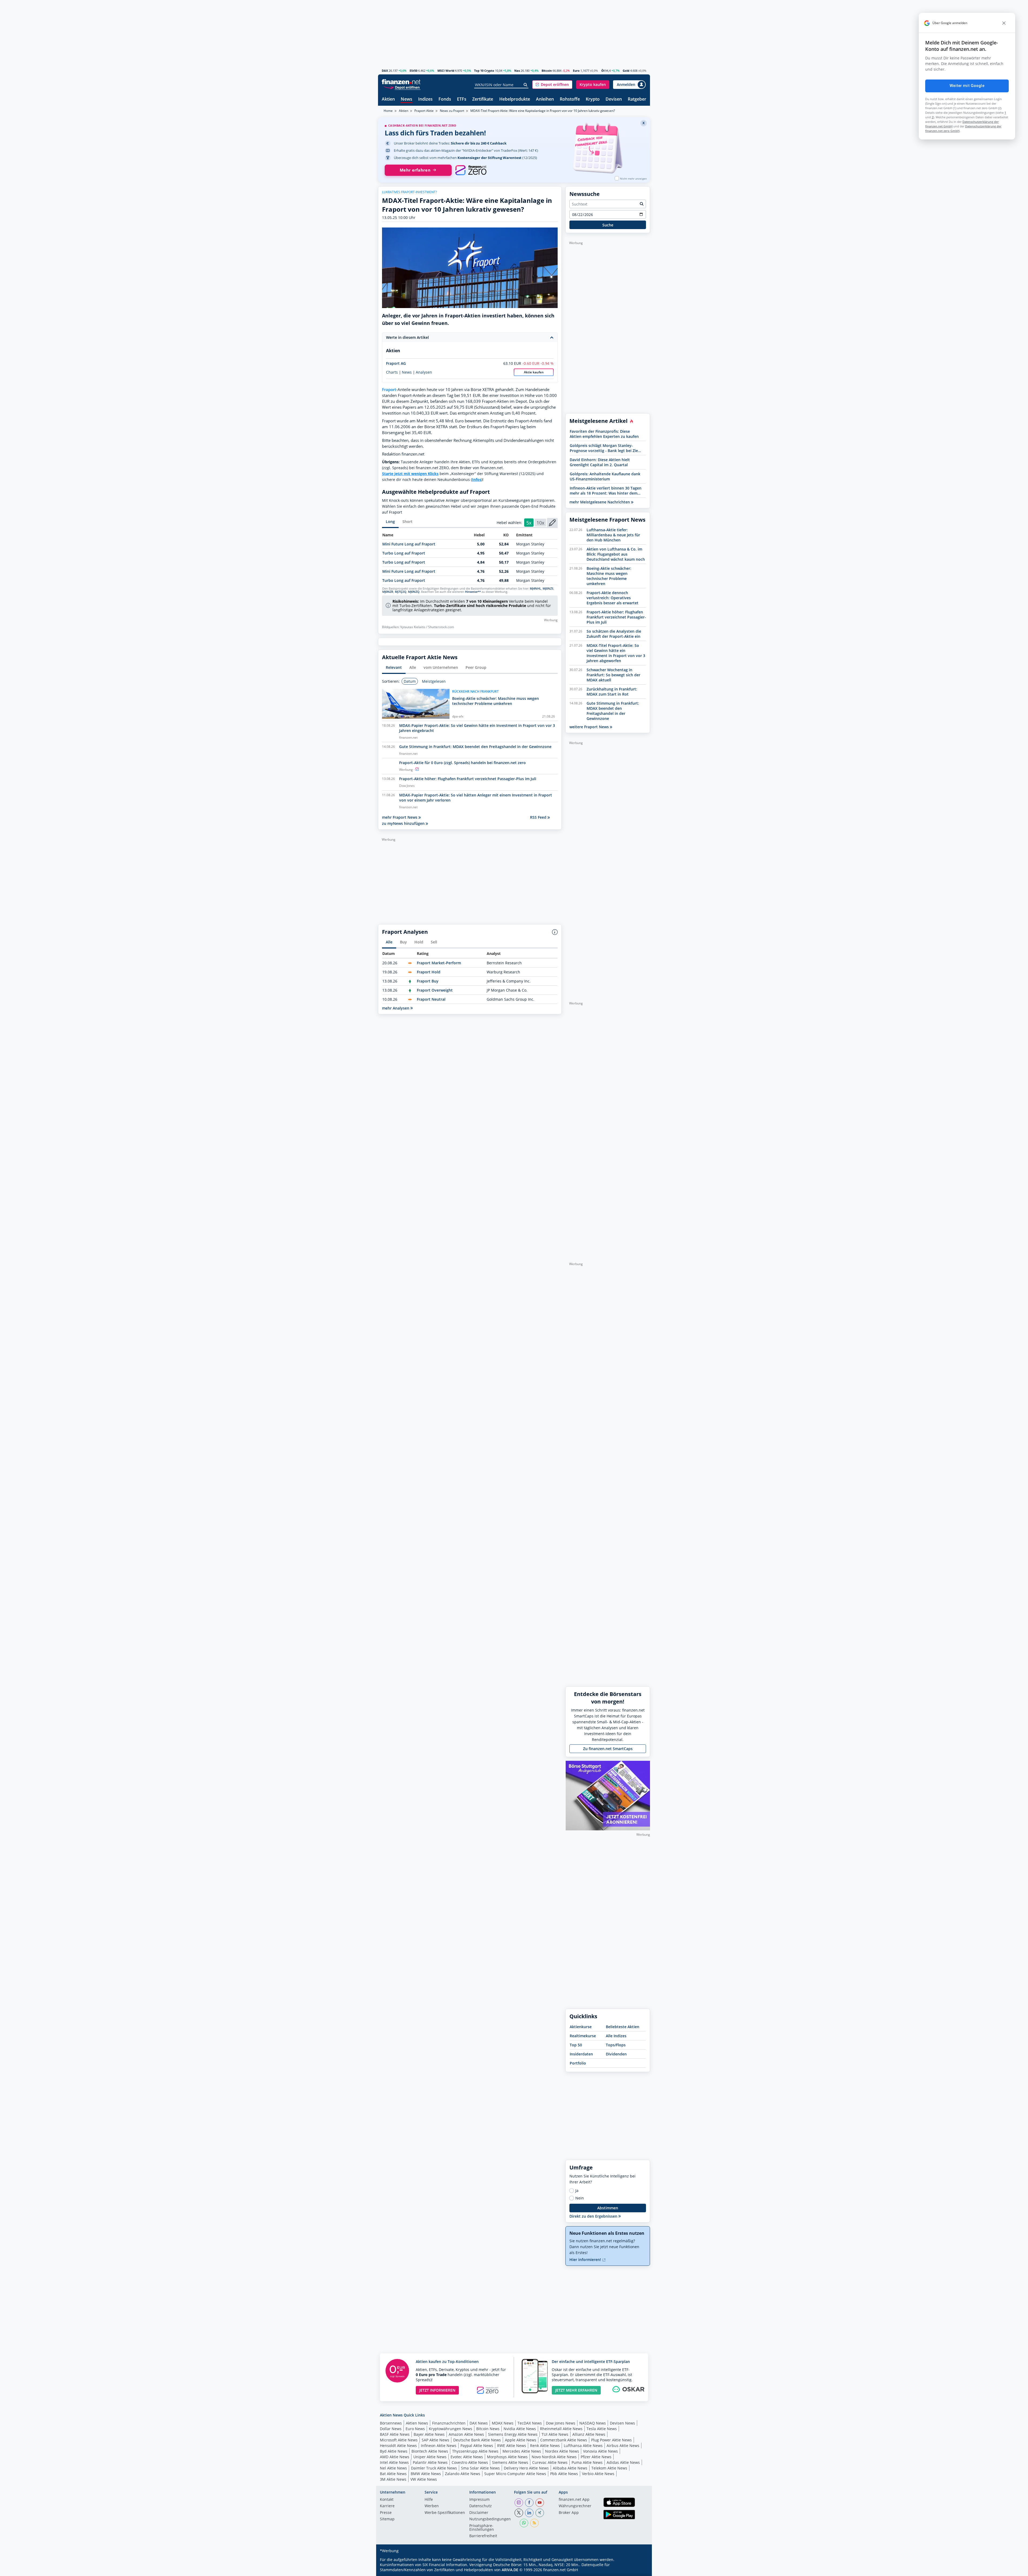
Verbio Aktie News (598, 2474)
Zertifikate (483, 99)
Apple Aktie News (521, 2440)
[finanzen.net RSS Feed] (534, 2523)
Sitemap (387, 2519)
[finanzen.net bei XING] (540, 2513)
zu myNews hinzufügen (404, 823)
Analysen (424, 372)
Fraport (389, 390)
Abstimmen (608, 2208)
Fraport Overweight (435, 990)
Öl (603, 71)
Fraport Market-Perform (439, 963)
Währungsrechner (575, 2506)
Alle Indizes (616, 2036)
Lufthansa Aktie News (583, 2446)
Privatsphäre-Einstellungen (482, 2528)
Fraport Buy (428, 981)
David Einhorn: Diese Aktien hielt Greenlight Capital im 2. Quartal (600, 462)
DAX (385, 71)
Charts (392, 372)
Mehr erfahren (415, 170)
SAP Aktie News (435, 2440)
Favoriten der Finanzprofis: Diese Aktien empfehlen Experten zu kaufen (604, 434)
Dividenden (616, 2054)
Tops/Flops (616, 2045)
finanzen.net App (574, 2500)
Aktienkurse (581, 2027)
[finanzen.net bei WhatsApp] (524, 2523)
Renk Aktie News (545, 2446)
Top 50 (576, 2045)
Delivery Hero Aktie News (526, 2468)
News (407, 99)
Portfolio (578, 2063)
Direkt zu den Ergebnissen (594, 2216)
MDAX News (503, 2423)
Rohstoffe (570, 99)
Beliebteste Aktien (623, 2027)
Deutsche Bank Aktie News (477, 2440)
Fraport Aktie (424, 111)
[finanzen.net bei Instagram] (519, 2503)
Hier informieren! (586, 2260)
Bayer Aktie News (429, 2434)
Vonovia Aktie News (600, 2451)
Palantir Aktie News (430, 2462)
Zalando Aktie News (463, 2474)
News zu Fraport (452, 111)
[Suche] (526, 85)
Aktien (388, 99)
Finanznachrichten (449, 2423)
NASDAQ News (593, 2423)
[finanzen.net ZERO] (471, 170)
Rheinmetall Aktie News (561, 2429)
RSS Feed (539, 817)
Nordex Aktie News (562, 2451)
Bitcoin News (488, 2429)
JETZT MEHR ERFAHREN (576, 2390)
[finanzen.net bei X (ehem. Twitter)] (519, 2513)
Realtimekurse (583, 2036)
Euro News (415, 2429)
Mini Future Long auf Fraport (409, 544)
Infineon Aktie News (439, 2446)
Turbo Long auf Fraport (404, 553)
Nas (517, 71)
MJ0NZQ (414, 592)
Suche (608, 225)
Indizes (425, 99)
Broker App (569, 2513)
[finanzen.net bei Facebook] (529, 2503)
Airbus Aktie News (623, 2446)
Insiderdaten (581, 2054)
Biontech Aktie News (430, 2451)
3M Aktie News (393, 2479)
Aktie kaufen (534, 372)
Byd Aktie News (394, 2451)
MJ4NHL (535, 589)
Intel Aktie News (394, 2462)
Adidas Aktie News (623, 2462)
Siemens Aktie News (510, 2462)
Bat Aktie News (393, 2474)
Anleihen (545, 99)
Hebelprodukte (515, 99)
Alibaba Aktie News (570, 2468)
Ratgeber (637, 99)
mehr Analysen (396, 1008)
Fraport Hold (429, 972)
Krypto (593, 99)
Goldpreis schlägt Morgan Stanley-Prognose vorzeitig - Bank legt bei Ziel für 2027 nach (604, 448)
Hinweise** (473, 592)
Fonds (445, 99)
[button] (552, 85)
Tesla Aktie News (602, 2429)
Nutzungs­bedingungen (490, 2519)
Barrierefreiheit (483, 2536)
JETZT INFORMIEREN (437, 2390)
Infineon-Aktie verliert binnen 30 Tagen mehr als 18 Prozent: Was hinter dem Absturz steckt (606, 491)
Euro (576, 71)
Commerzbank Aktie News (564, 2440)
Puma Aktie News (587, 2462)
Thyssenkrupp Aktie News (475, 2451)
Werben (432, 2506)
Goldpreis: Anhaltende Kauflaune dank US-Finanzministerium (605, 476)
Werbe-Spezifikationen (445, 2513)
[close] (1004, 23)
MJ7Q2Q (401, 592)
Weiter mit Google (967, 86)
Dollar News (391, 2429)
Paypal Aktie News (477, 2446)
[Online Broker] (402, 87)
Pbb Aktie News (564, 2474)
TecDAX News (530, 2423)
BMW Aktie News (426, 2474)
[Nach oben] (639, 2570)
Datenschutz (481, 2506)
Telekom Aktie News (609, 2468)
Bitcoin (547, 71)
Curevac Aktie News (550, 2462)
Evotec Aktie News (467, 2457)
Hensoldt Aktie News (398, 2446)
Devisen (614, 99)
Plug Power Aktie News (611, 2440)
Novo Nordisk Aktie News (554, 2457)
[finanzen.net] (401, 82)
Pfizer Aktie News (596, 2457)
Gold (626, 71)
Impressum (479, 2500)
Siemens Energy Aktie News (513, 2434)
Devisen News (622, 2423)
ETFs (462, 99)
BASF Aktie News (395, 2434)
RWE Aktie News (512, 2446)
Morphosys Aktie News (507, 2457)
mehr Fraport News (400, 817)
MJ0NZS (548, 589)
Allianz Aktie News (589, 2434)
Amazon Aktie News (466, 2434)
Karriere (387, 2506)
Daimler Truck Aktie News (434, 2468)
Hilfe (429, 2500)
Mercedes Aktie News (522, 2451)
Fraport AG (396, 363)
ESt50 (413, 71)
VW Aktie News (424, 2479)
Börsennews (391, 2423)
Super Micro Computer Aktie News (515, 2474)
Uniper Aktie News (430, 2457)
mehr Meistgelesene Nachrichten (600, 502)
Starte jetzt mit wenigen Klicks (410, 474)
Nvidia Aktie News (520, 2429)
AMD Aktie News (395, 2457)
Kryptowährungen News (451, 2429)
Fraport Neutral (431, 999)
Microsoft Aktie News (399, 2440)
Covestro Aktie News (470, 2462)
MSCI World (446, 71)
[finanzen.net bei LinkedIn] (529, 2513)
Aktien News (417, 2423)
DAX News (479, 2423)
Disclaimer (479, 2513)
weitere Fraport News (590, 727)
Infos (477, 479)
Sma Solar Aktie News (480, 2468)
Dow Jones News (561, 2423)
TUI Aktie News (555, 2434)
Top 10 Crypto (484, 71)
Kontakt (387, 2500)
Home (388, 111)
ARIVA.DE (510, 2570)
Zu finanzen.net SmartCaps (608, 1749)
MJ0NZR (388, 592)
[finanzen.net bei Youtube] (540, 2503)
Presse (386, 2513)
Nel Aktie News (393, 2468)
